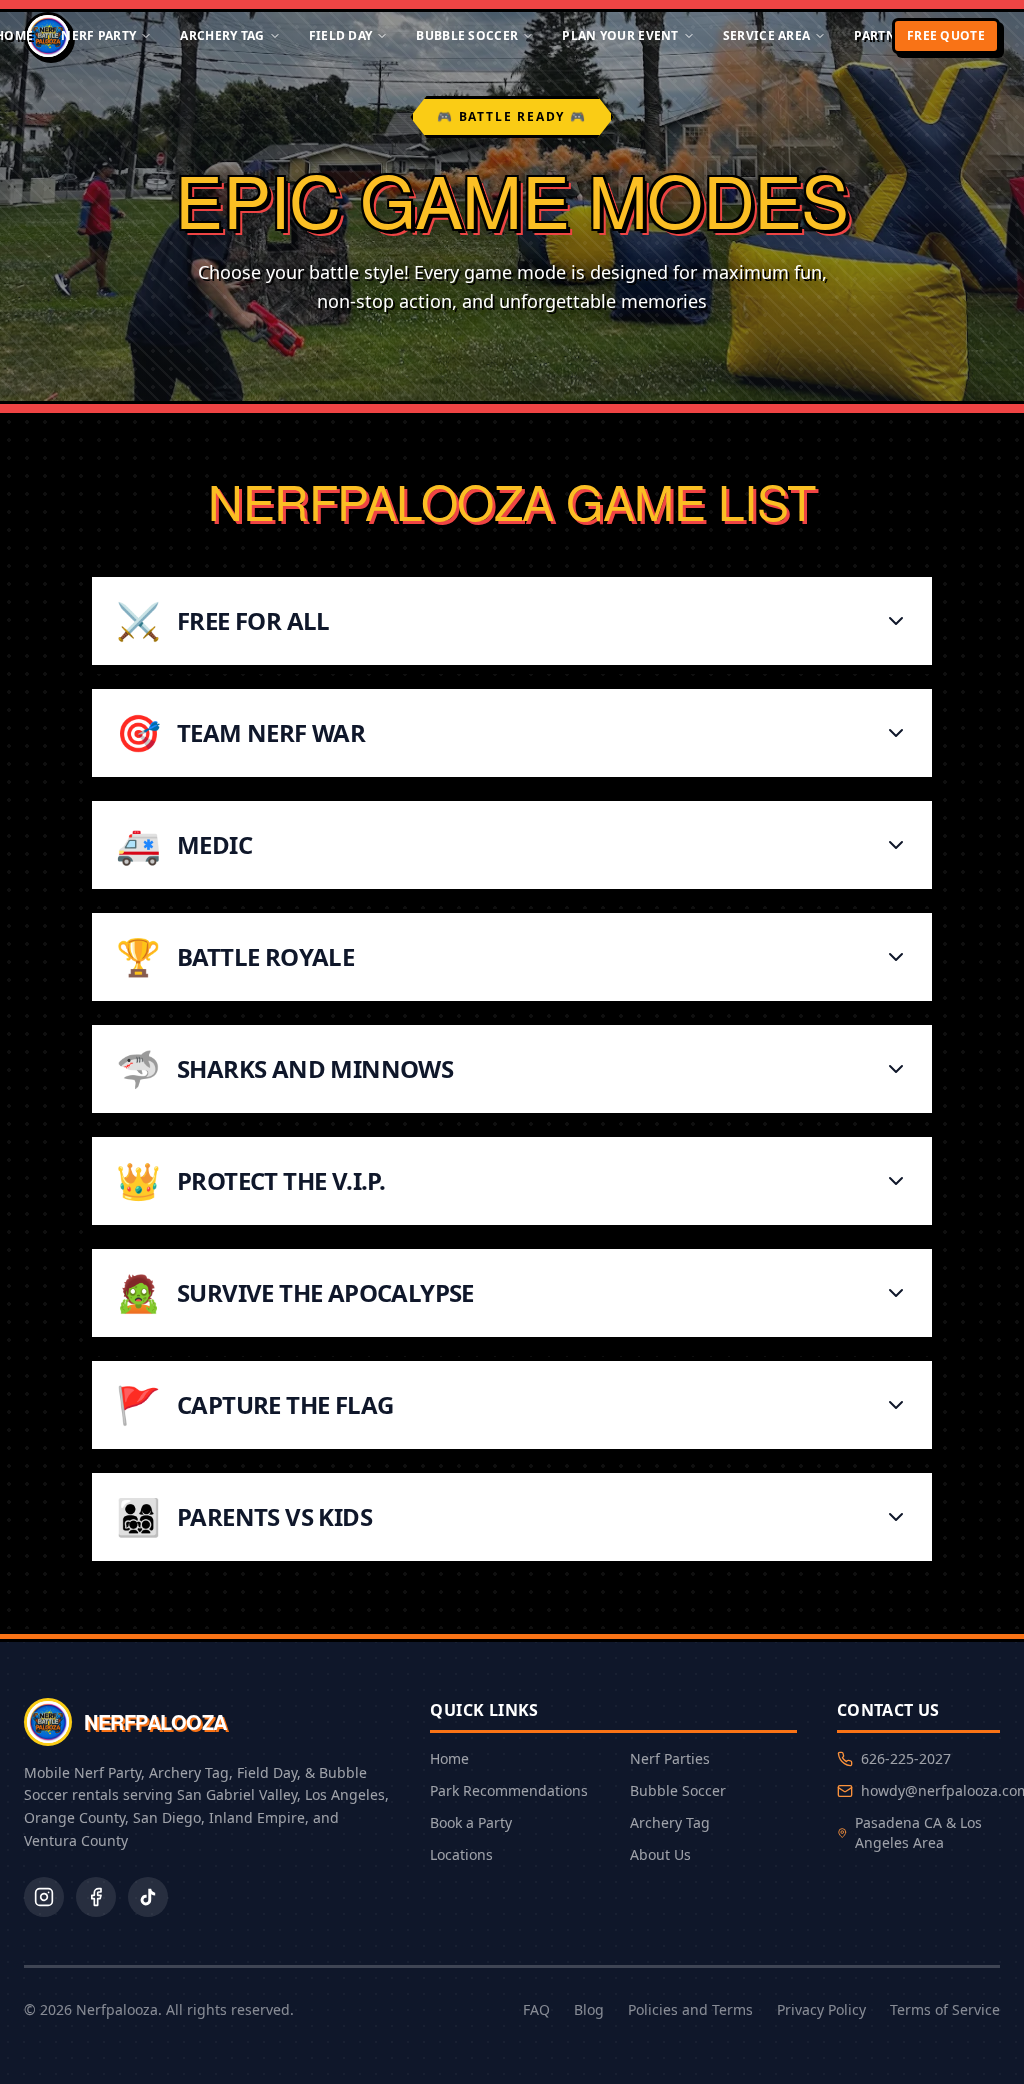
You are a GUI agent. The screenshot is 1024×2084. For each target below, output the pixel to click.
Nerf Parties (670, 1758)
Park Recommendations (509, 1790)
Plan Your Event (620, 35)
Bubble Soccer (467, 35)
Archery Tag (222, 35)
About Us (660, 1854)
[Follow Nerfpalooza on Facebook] (96, 1897)
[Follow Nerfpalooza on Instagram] (44, 1897)
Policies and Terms (690, 2009)
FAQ (536, 2009)
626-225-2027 (906, 1758)
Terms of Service (945, 2009)
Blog (589, 2009)
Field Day (341, 35)
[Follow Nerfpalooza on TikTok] (148, 1897)
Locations (461, 1854)
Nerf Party (98, 35)
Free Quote (946, 35)
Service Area (767, 35)
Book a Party (471, 1822)
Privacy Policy (821, 2009)
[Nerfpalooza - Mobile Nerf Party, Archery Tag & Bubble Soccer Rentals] (48, 36)
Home (449, 1758)
